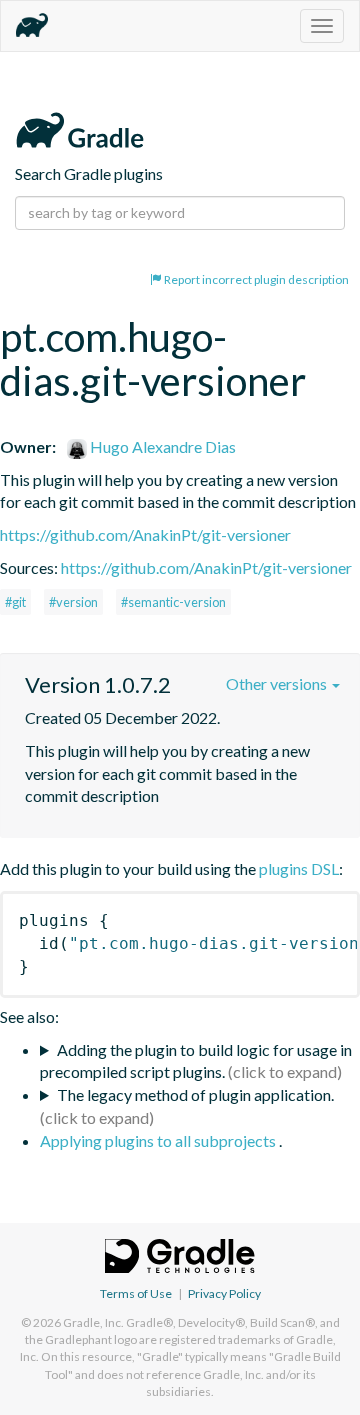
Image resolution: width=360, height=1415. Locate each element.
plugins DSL (299, 868)
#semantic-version (173, 602)
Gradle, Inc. (93, 1322)
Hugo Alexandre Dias (161, 446)
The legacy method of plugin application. (195, 1094)
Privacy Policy (224, 1293)
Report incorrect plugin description (255, 279)
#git (15, 602)
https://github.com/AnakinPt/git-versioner (145, 534)
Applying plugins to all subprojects (159, 1140)
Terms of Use (136, 1293)
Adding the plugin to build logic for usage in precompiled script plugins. (196, 1061)
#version (73, 602)
